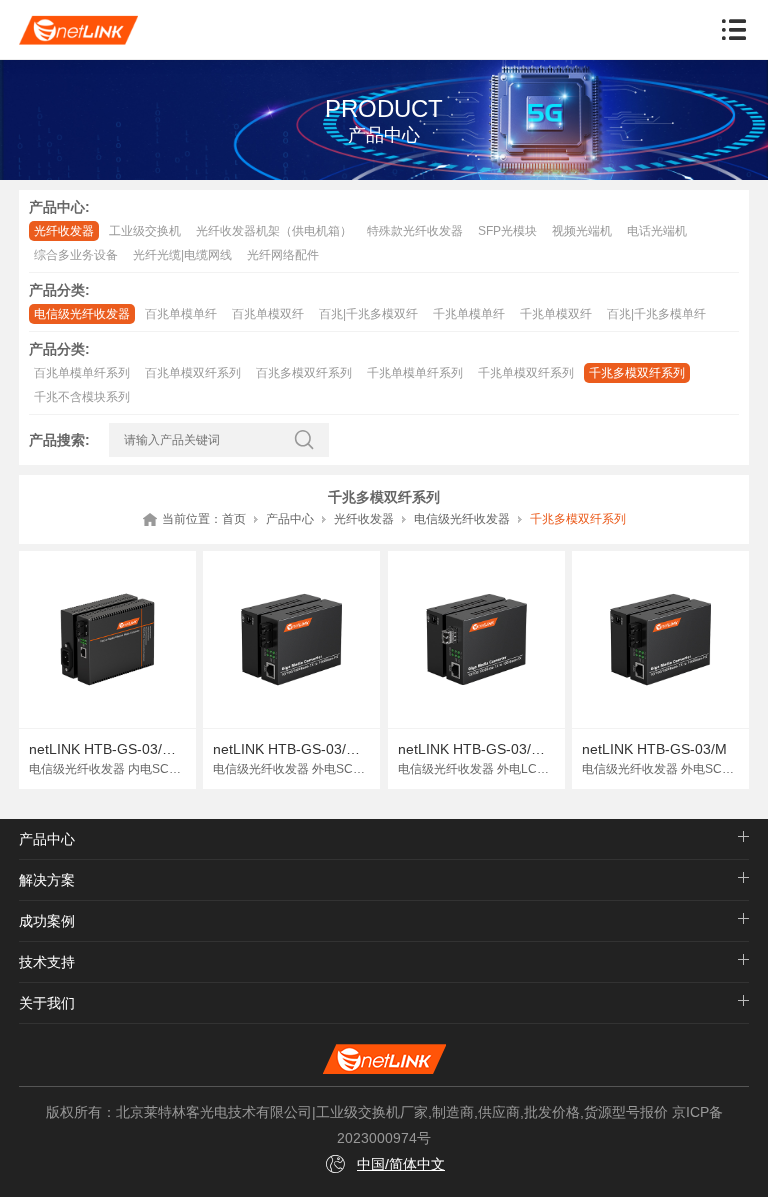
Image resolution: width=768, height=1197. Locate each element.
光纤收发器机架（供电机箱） (274, 231)
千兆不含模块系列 (82, 397)
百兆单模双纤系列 (193, 373)
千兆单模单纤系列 (415, 373)
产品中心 (290, 519)
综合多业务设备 (76, 255)
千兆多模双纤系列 (637, 373)
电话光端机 (657, 231)
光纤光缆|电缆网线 (182, 255)
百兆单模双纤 (268, 314)
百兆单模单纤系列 (82, 373)
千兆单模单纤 (469, 314)
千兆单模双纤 (556, 314)
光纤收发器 (64, 231)
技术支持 (47, 962)
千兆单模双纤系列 (526, 373)
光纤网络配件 (283, 255)
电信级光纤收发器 (82, 314)
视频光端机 (582, 231)
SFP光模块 (507, 231)
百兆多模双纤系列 (304, 373)
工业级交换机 (145, 231)
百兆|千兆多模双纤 (368, 314)
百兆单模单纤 (181, 314)
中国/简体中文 (401, 1164)
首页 (234, 519)
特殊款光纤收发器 (415, 231)
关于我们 (47, 1003)
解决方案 (47, 880)
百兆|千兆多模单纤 (656, 314)
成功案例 (47, 921)
